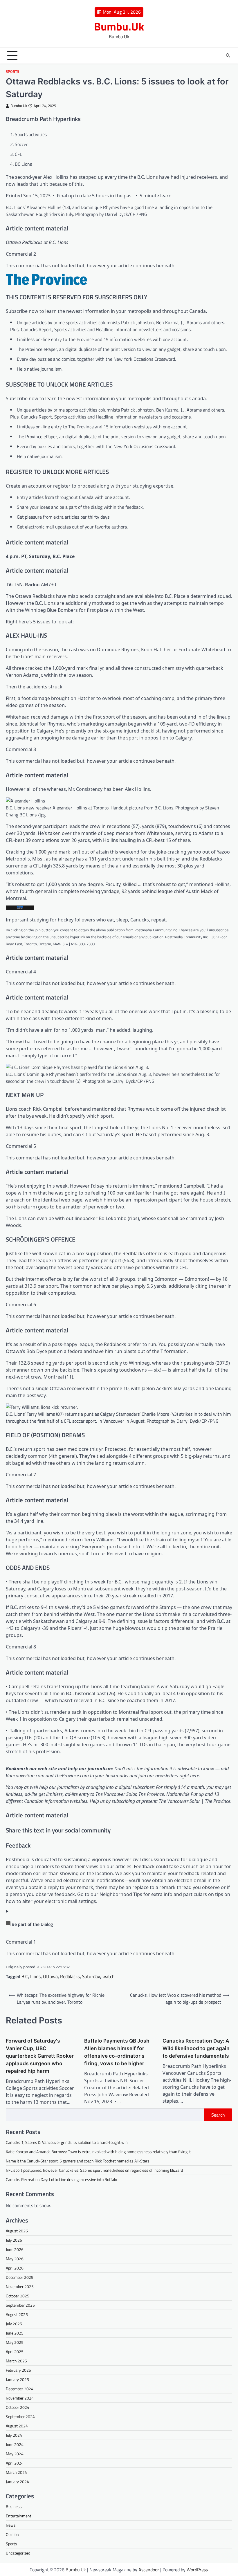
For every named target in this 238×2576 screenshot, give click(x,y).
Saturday (91, 1976)
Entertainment (19, 2516)
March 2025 (16, 2361)
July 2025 (14, 2324)
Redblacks (70, 1976)
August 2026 (17, 2231)
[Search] (228, 55)
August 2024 (17, 2426)
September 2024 (20, 2417)
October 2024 (18, 2407)
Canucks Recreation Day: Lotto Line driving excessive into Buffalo (61, 2179)
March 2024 (16, 2472)
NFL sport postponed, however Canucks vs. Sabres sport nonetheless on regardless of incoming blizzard (94, 2170)
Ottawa (50, 1976)
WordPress (197, 2570)
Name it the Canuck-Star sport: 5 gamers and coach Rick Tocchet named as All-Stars (78, 2161)
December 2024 (20, 2389)
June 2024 (15, 2444)
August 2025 (17, 2314)
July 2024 (14, 2435)
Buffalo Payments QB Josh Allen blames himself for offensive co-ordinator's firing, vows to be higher (117, 2052)
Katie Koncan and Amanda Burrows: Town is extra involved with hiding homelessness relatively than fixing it (98, 2152)
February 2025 (18, 2370)
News (11, 2525)
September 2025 (20, 2305)
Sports (12, 72)
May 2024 (15, 2454)
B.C (25, 1976)
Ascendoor (149, 2570)
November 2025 (20, 2287)
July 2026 (14, 2240)
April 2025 (15, 2352)
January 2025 (17, 2379)
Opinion (12, 2534)
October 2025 (18, 2296)
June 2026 (15, 2249)
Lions (35, 1976)
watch (109, 1976)
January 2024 (17, 2482)
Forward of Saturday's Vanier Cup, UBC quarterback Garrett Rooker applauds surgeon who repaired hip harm (40, 2056)
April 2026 (15, 2268)
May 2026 (15, 2259)
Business (14, 2506)
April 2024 (15, 2463)
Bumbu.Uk (119, 26)
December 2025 (20, 2277)
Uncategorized (18, 2553)
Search (218, 2115)
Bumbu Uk (19, 106)
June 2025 (15, 2333)
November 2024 (20, 2398)
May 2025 (15, 2342)
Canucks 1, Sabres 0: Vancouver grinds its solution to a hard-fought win (67, 2142)
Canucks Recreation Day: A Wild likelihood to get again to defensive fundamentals (196, 2048)
